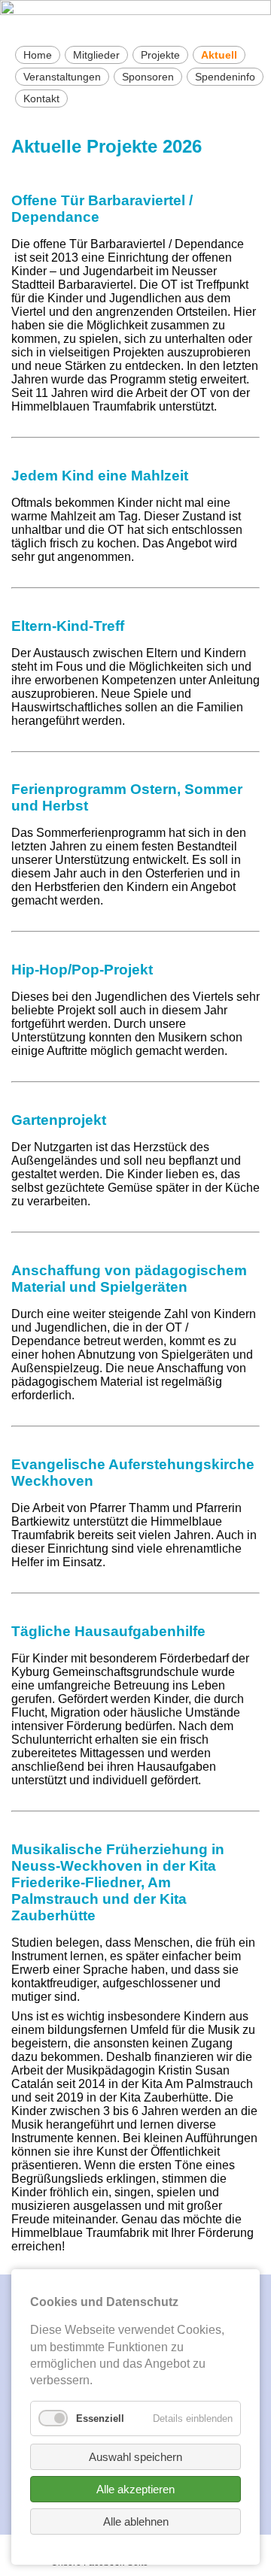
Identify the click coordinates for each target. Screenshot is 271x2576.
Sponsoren (148, 77)
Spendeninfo (225, 77)
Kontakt (41, 98)
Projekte (160, 55)
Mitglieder (96, 55)
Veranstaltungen (62, 77)
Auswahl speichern (135, 2457)
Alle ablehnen (136, 2521)
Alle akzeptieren (135, 2489)
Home (38, 55)
